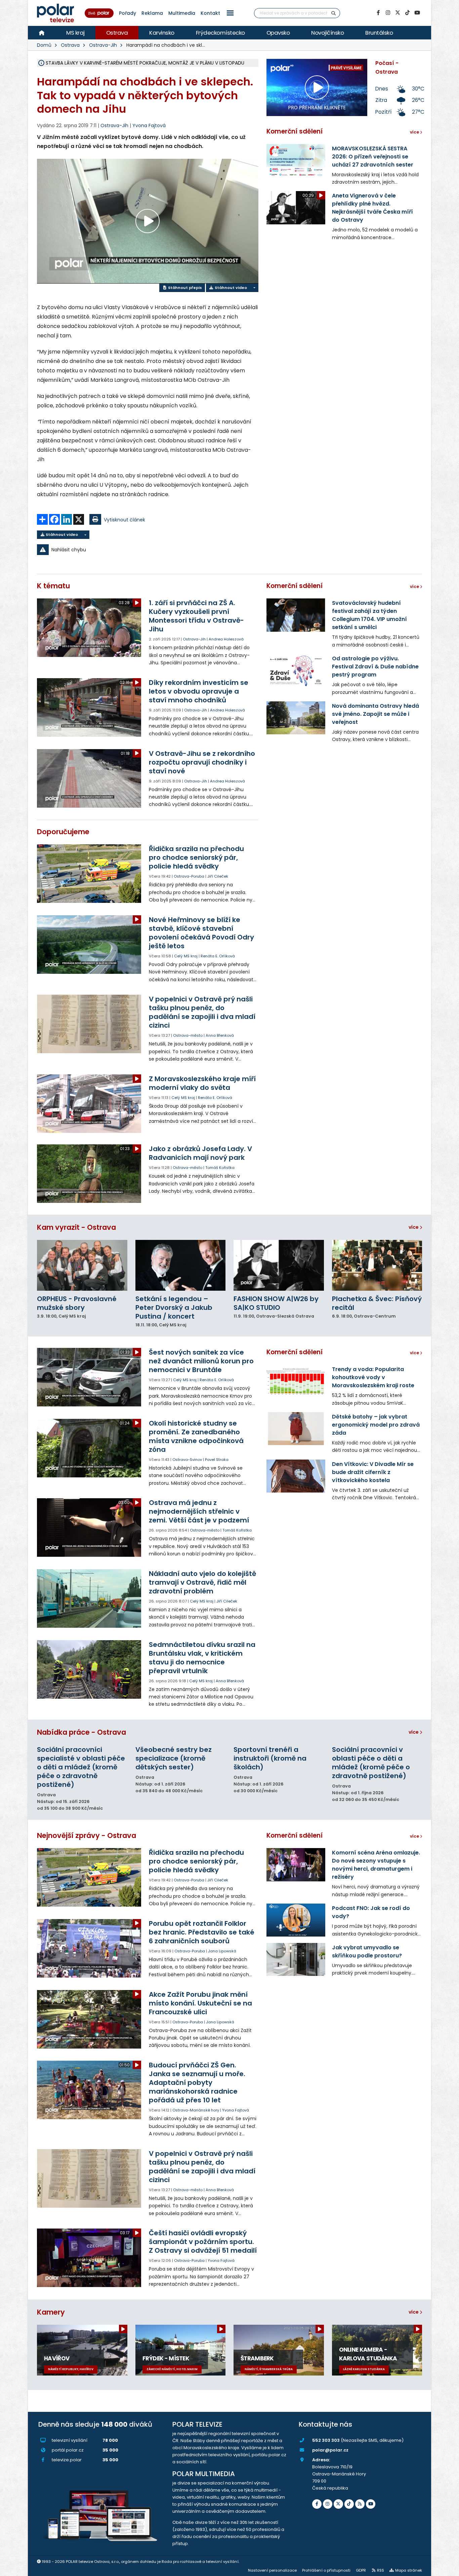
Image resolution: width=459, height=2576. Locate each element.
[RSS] (360, 2504)
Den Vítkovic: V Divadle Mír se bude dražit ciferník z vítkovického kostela (373, 1472)
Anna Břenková (220, 1035)
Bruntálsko (379, 33)
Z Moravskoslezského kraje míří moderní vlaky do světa (202, 1083)
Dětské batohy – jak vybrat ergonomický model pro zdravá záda (376, 1425)
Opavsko (278, 33)
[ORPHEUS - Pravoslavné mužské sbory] (82, 1265)
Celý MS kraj (186, 956)
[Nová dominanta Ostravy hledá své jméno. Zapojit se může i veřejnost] (296, 718)
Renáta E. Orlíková (218, 956)
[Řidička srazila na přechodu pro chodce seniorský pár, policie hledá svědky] (90, 874)
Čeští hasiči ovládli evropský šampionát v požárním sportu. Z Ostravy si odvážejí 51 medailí (203, 2242)
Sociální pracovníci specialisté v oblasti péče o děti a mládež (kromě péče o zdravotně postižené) (81, 1767)
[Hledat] (334, 13)
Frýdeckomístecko (220, 33)
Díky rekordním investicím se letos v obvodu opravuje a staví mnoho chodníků (199, 691)
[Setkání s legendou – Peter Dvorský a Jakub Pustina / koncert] (181, 1265)
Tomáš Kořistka (220, 1168)
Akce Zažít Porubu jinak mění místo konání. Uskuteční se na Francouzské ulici (200, 2003)
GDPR (361, 2570)
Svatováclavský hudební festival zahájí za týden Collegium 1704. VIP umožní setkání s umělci (369, 615)
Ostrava (117, 33)
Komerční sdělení (295, 131)
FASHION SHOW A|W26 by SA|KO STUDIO (276, 1303)
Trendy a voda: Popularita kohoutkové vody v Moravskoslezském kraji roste (373, 1377)
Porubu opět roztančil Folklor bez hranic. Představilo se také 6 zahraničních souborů (202, 1932)
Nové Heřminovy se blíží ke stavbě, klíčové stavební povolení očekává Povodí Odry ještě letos (201, 933)
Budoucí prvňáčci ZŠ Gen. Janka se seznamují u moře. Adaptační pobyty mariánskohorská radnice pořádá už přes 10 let (197, 2083)
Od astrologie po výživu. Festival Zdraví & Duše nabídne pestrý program (375, 667)
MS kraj (75, 33)
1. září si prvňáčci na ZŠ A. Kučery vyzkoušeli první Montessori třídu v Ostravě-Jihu (196, 616)
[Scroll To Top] (447, 2568)
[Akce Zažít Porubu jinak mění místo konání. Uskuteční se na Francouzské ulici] (90, 2019)
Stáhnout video (230, 288)
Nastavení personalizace (272, 2570)
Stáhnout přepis (184, 288)
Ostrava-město (188, 1035)
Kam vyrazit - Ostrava (76, 1227)
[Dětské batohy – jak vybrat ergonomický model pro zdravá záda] (296, 1429)
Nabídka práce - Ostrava (81, 1732)
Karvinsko (162, 33)
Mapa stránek (409, 2570)
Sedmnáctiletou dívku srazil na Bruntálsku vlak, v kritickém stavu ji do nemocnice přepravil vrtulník (202, 1658)
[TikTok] (407, 13)
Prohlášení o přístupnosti (326, 2570)
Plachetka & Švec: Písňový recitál (377, 1303)
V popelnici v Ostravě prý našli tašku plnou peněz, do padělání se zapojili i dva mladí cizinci (202, 1012)
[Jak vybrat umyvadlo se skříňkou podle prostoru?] (296, 1959)
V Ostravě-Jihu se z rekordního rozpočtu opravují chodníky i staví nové (202, 762)
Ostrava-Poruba (189, 876)
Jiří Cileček (218, 876)
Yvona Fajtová (149, 125)
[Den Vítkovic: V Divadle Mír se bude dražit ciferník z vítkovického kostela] (296, 1476)
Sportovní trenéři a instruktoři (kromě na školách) (270, 1758)
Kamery (51, 2312)
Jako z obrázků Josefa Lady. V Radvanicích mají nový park (200, 1153)
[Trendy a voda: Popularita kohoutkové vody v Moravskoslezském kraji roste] (296, 1381)
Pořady (128, 13)
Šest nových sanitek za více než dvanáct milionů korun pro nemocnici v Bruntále (201, 1361)
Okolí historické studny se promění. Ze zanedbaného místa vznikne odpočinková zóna (196, 1436)
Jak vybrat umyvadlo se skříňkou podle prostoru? (367, 1952)
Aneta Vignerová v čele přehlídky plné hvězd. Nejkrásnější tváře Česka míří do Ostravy (372, 208)
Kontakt (210, 13)
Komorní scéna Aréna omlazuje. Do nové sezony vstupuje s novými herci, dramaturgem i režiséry (376, 1865)
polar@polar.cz (330, 2450)
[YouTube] (417, 13)
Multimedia (182, 13)
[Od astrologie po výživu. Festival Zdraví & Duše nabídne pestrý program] (296, 670)
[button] (230, 13)
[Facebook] (378, 13)
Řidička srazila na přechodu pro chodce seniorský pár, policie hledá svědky (196, 857)
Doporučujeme (63, 832)
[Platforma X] (398, 13)
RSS (381, 2570)
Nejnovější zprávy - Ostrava (87, 1835)
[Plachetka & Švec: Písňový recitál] (377, 1265)
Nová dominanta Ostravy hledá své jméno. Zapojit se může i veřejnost (375, 714)
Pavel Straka (217, 1460)
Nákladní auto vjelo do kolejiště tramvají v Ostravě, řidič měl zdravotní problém (202, 1582)
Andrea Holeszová (226, 639)
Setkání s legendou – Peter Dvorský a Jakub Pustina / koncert (174, 1308)
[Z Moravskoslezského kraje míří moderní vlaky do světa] (90, 1104)
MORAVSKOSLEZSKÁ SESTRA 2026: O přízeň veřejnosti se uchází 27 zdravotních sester (373, 157)
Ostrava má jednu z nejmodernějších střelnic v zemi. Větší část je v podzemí (199, 1511)
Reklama (152, 13)
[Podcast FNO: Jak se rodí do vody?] (296, 1920)
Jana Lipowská (222, 1951)
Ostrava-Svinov (187, 1460)
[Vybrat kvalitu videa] (254, 288)
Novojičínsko (327, 33)
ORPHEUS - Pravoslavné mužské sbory (77, 1303)
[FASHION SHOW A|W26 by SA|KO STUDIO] (279, 1265)
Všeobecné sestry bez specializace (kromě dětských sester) (174, 1758)
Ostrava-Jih (103, 45)
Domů (44, 45)
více (414, 1227)
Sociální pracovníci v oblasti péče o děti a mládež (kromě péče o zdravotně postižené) (371, 1763)
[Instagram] (388, 13)
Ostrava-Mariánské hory (196, 2110)
